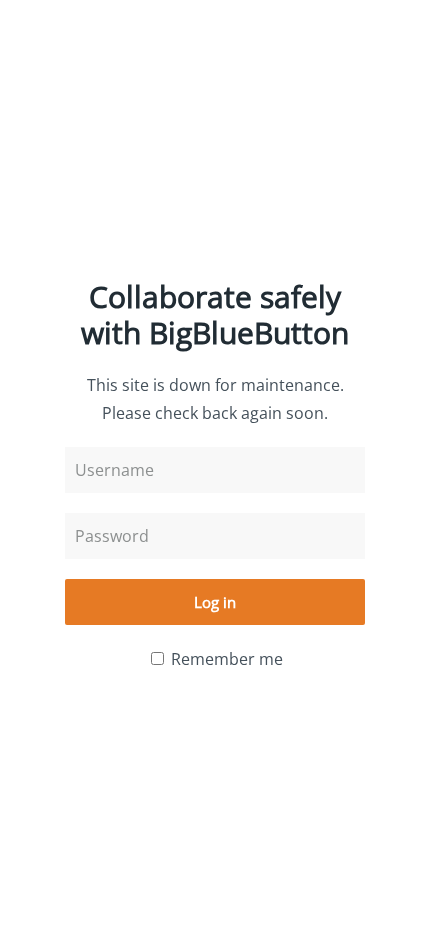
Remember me (225, 659)
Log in (215, 602)
